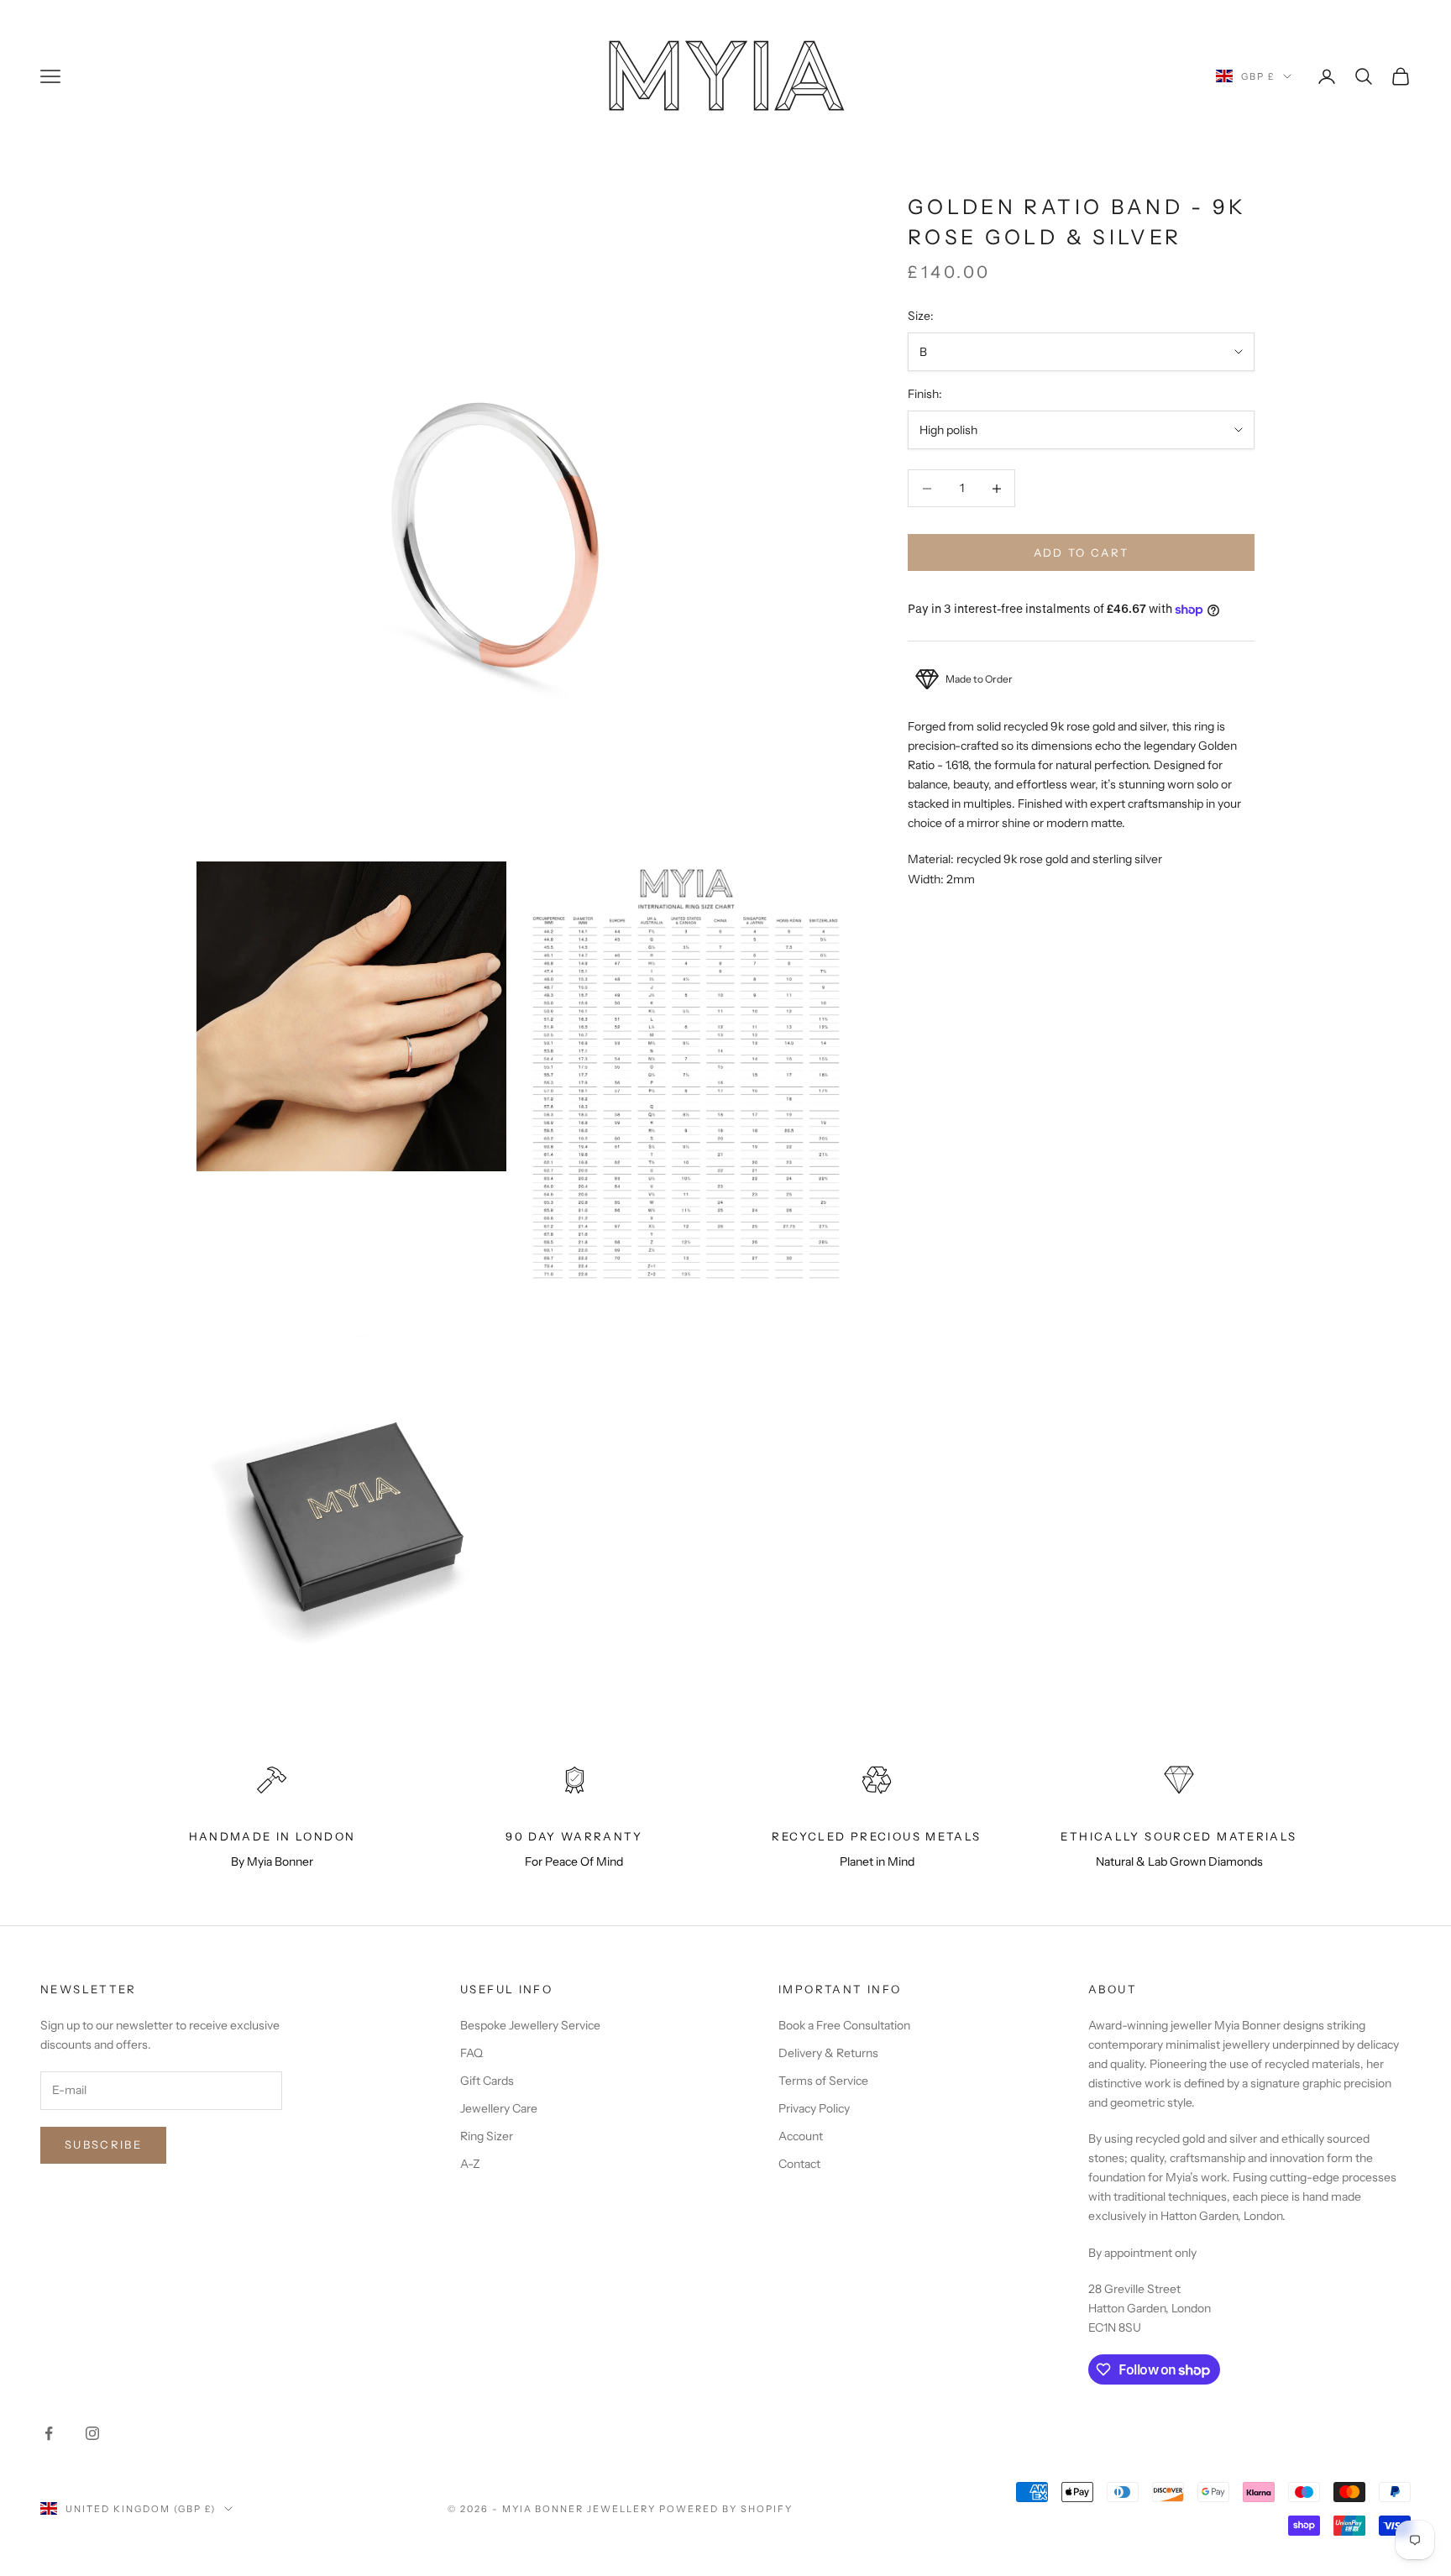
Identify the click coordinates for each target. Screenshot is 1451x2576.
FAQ (471, 2053)
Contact (799, 2164)
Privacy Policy (814, 2108)
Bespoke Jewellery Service (530, 2025)
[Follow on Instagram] (92, 2433)
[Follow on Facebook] (49, 2433)
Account (801, 2136)
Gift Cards (487, 2081)
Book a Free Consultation (844, 2025)
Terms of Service (823, 2081)
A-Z (470, 2164)
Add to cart (1082, 552)
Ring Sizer (487, 2136)
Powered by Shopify (726, 2509)
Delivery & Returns (828, 2053)
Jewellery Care (499, 2108)
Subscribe (103, 2144)
